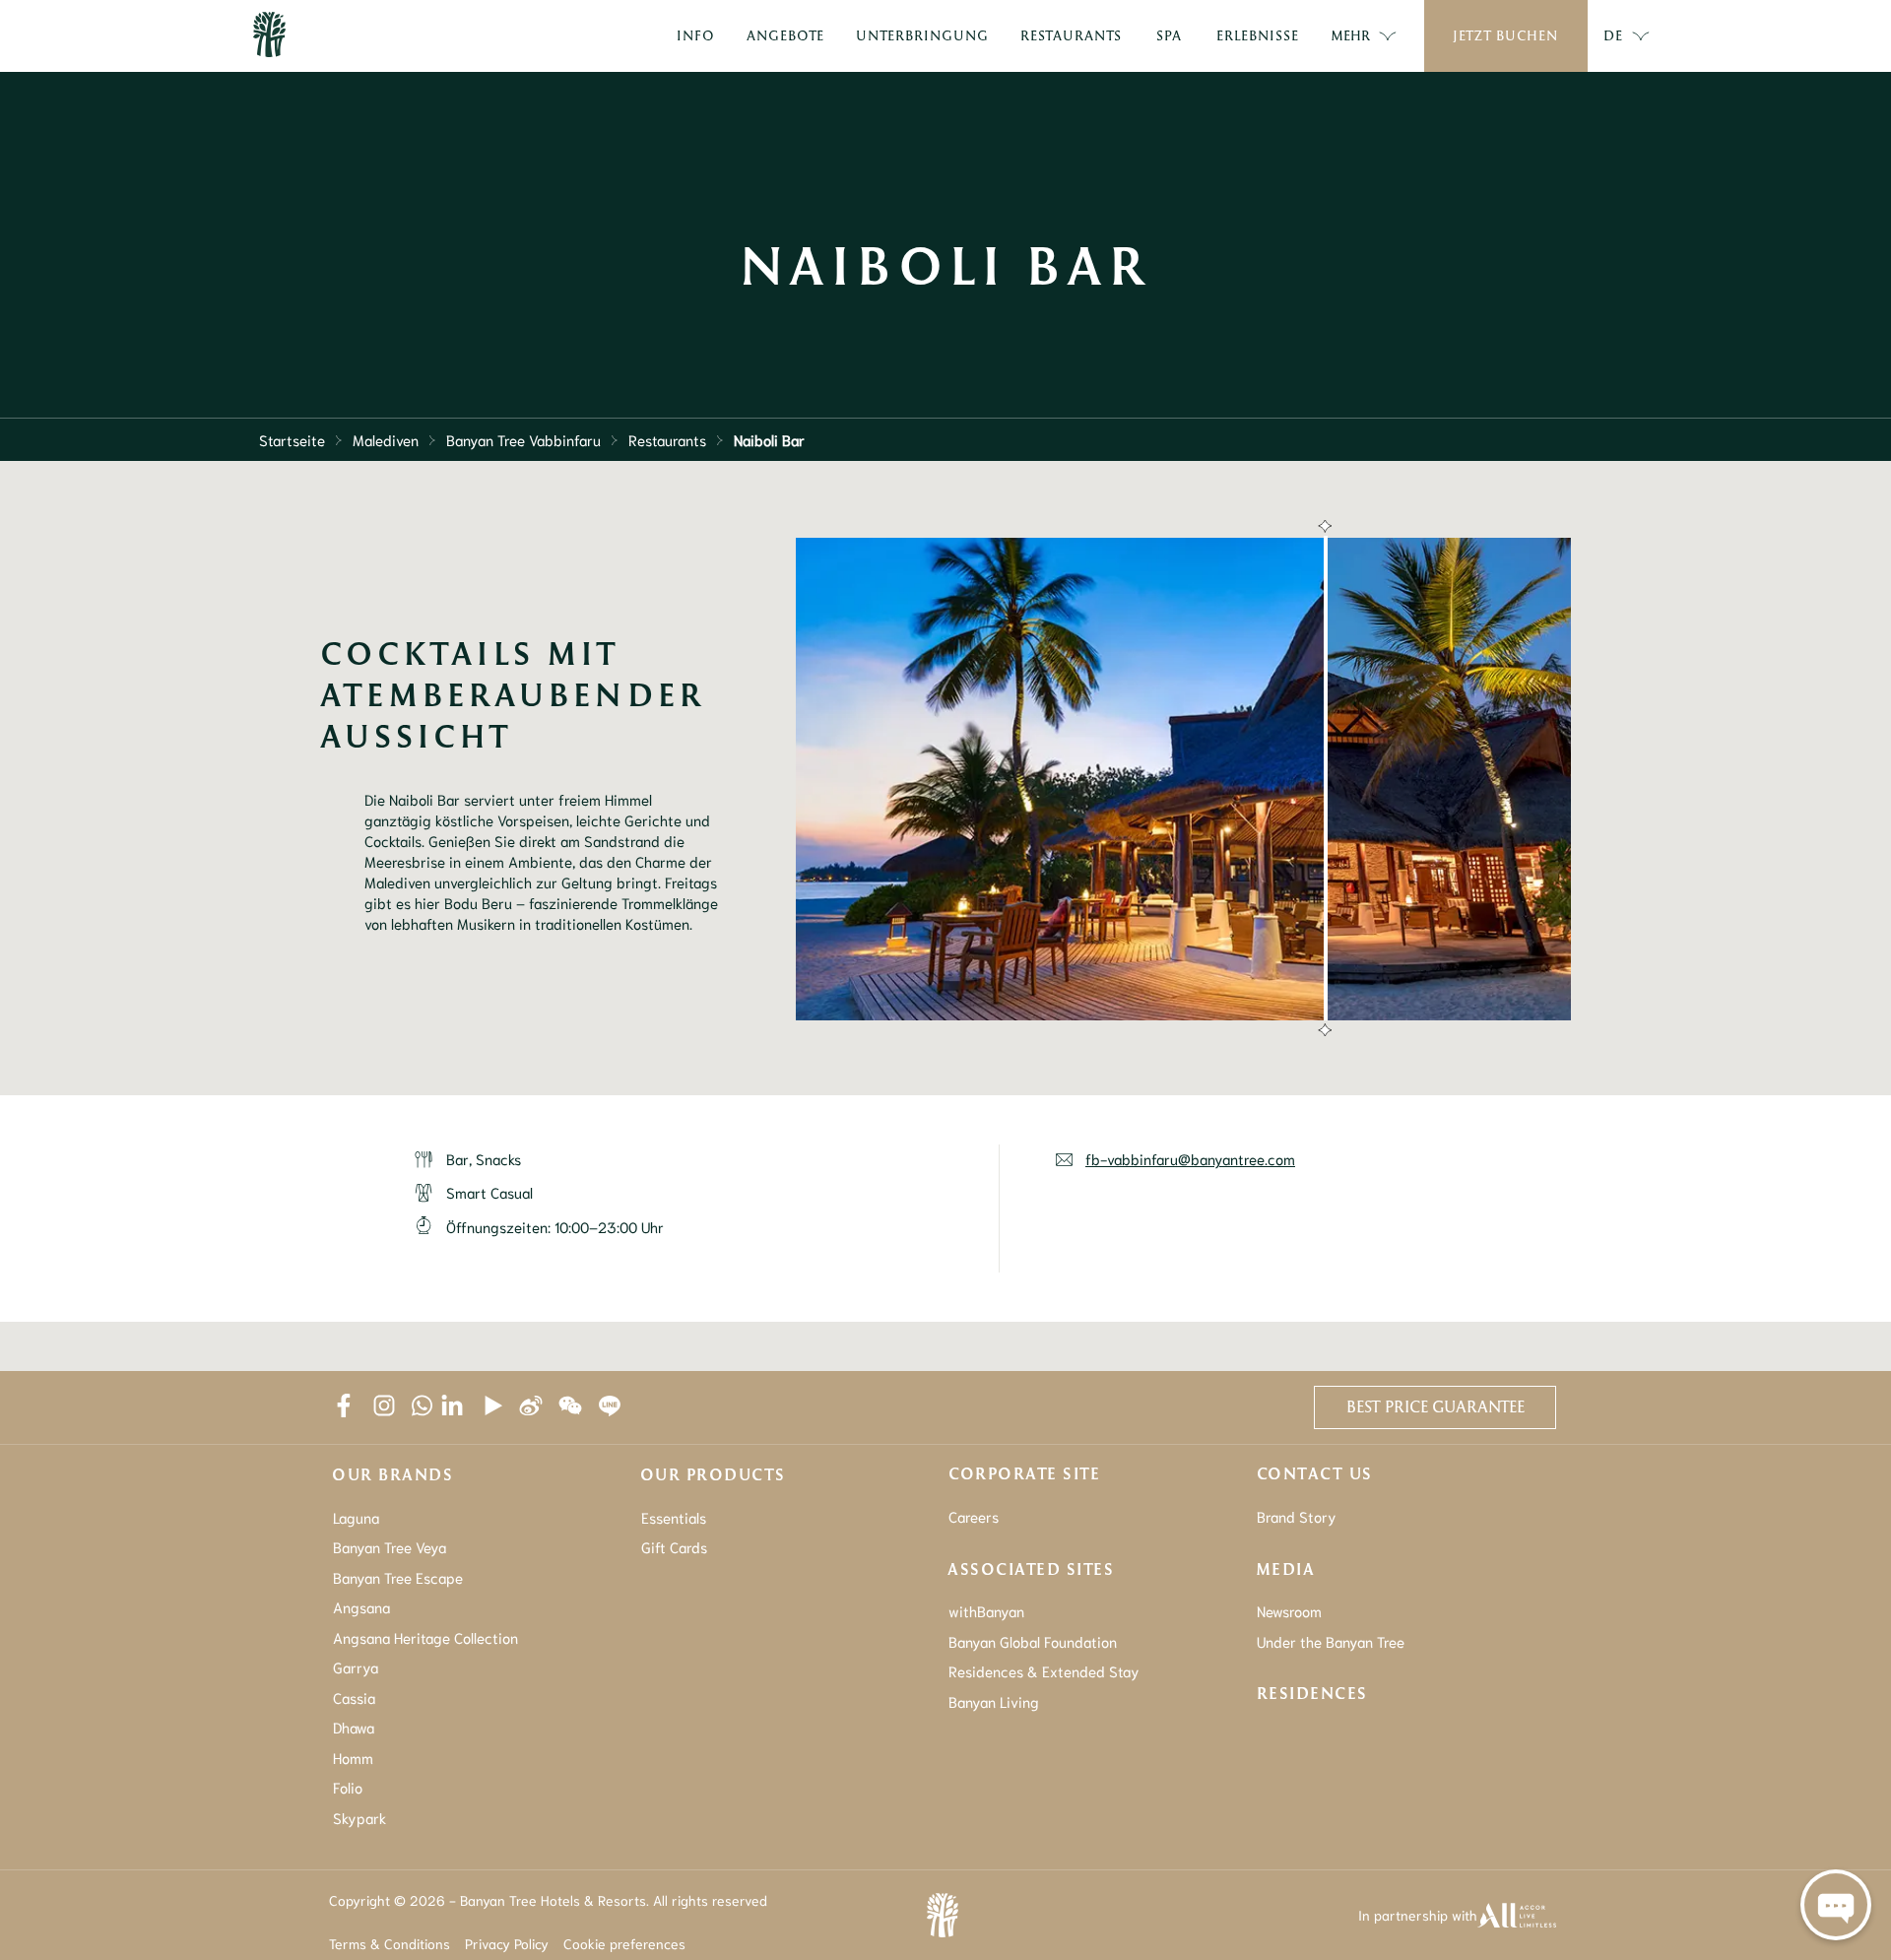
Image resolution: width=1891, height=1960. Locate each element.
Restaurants (667, 439)
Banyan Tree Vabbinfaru (523, 439)
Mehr (1350, 35)
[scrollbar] (1323, 779)
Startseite (292, 439)
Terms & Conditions (390, 1943)
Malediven (386, 439)
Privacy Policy (507, 1943)
